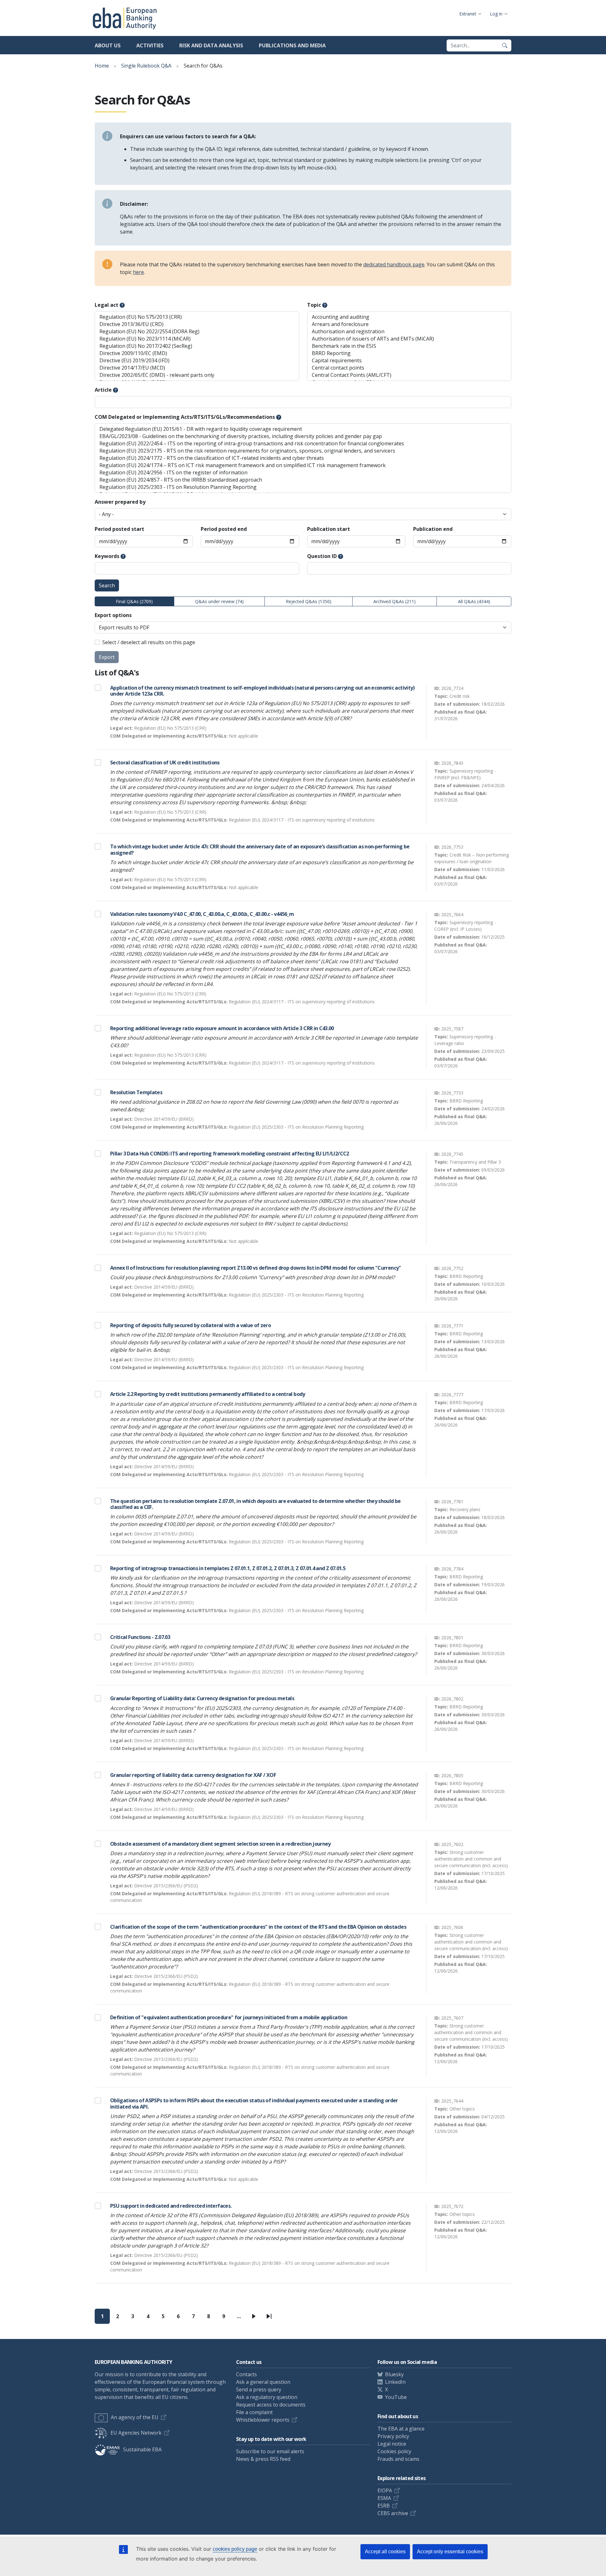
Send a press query (259, 2389)
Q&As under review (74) (219, 601)
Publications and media (292, 45)
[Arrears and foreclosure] (409, 324)
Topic (314, 305)
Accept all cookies (385, 2552)
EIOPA (385, 2490)
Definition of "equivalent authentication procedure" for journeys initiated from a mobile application (229, 2017)
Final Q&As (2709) (134, 601)
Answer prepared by (120, 502)
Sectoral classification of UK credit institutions (165, 763)
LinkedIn (395, 2382)
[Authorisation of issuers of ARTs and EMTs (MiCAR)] (409, 339)
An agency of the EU (135, 2417)
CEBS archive (393, 2513)
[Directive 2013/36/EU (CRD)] (197, 324)
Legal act (107, 305)
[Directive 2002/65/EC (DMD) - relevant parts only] (197, 375)
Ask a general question (263, 2382)
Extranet (468, 14)
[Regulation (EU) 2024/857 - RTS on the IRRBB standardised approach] (303, 480)
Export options (113, 615)
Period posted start (119, 529)
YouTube (396, 2397)
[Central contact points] (409, 368)
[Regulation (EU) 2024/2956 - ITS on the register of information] (303, 473)
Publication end (433, 529)
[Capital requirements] (409, 361)
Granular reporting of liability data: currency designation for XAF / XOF (193, 1775)
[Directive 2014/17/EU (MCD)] (197, 368)
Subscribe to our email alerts (270, 2451)
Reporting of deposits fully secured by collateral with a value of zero (190, 1325)
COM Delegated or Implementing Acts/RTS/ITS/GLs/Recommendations (185, 417)
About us (108, 45)
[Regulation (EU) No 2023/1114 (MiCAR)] (197, 339)
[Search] (505, 45)
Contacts (247, 2374)
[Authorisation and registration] (409, 332)
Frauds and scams (398, 2459)
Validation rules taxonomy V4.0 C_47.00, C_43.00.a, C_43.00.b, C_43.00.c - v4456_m (202, 914)
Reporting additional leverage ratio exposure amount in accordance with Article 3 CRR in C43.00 (222, 1028)
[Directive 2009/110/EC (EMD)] (197, 353)
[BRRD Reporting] (409, 353)
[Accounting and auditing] (409, 317)
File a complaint (254, 2412)
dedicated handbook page (394, 264)
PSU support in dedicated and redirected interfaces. (171, 2206)
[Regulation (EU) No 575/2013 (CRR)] (197, 317)
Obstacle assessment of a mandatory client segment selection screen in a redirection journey (220, 1844)
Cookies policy (394, 2451)
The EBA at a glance (401, 2429)
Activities (150, 45)
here (138, 272)
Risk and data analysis (211, 45)
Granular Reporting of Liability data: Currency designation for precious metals (202, 1698)
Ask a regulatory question (267, 2397)
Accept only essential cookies (450, 2552)
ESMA (384, 2498)
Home (102, 66)
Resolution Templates (136, 1092)
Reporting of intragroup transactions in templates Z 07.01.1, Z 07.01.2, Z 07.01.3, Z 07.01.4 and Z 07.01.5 (228, 1568)
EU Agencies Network (136, 2433)
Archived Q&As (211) (395, 601)
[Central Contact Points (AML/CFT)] (409, 375)
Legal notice (392, 2444)
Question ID (322, 556)
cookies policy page (235, 2549)
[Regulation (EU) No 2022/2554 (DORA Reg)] (197, 332)
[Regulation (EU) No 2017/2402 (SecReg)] (197, 346)
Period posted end (224, 529)
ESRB (384, 2506)
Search (107, 585)
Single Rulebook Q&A (146, 66)
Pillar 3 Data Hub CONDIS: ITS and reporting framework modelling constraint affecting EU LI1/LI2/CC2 (230, 1154)
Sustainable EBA (142, 2449)
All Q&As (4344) (474, 601)
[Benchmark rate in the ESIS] (409, 346)
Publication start (329, 529)
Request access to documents (271, 2405)
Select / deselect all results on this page (149, 642)
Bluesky (394, 2374)
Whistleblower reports (263, 2420)
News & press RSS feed (263, 2459)
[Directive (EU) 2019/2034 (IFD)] (197, 361)
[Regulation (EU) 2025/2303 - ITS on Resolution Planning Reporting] (303, 487)
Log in (496, 14)
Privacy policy (393, 2436)
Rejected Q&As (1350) (309, 601)
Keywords (107, 556)
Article (103, 390)
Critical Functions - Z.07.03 (140, 1637)
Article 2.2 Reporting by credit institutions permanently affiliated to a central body (208, 1394)
